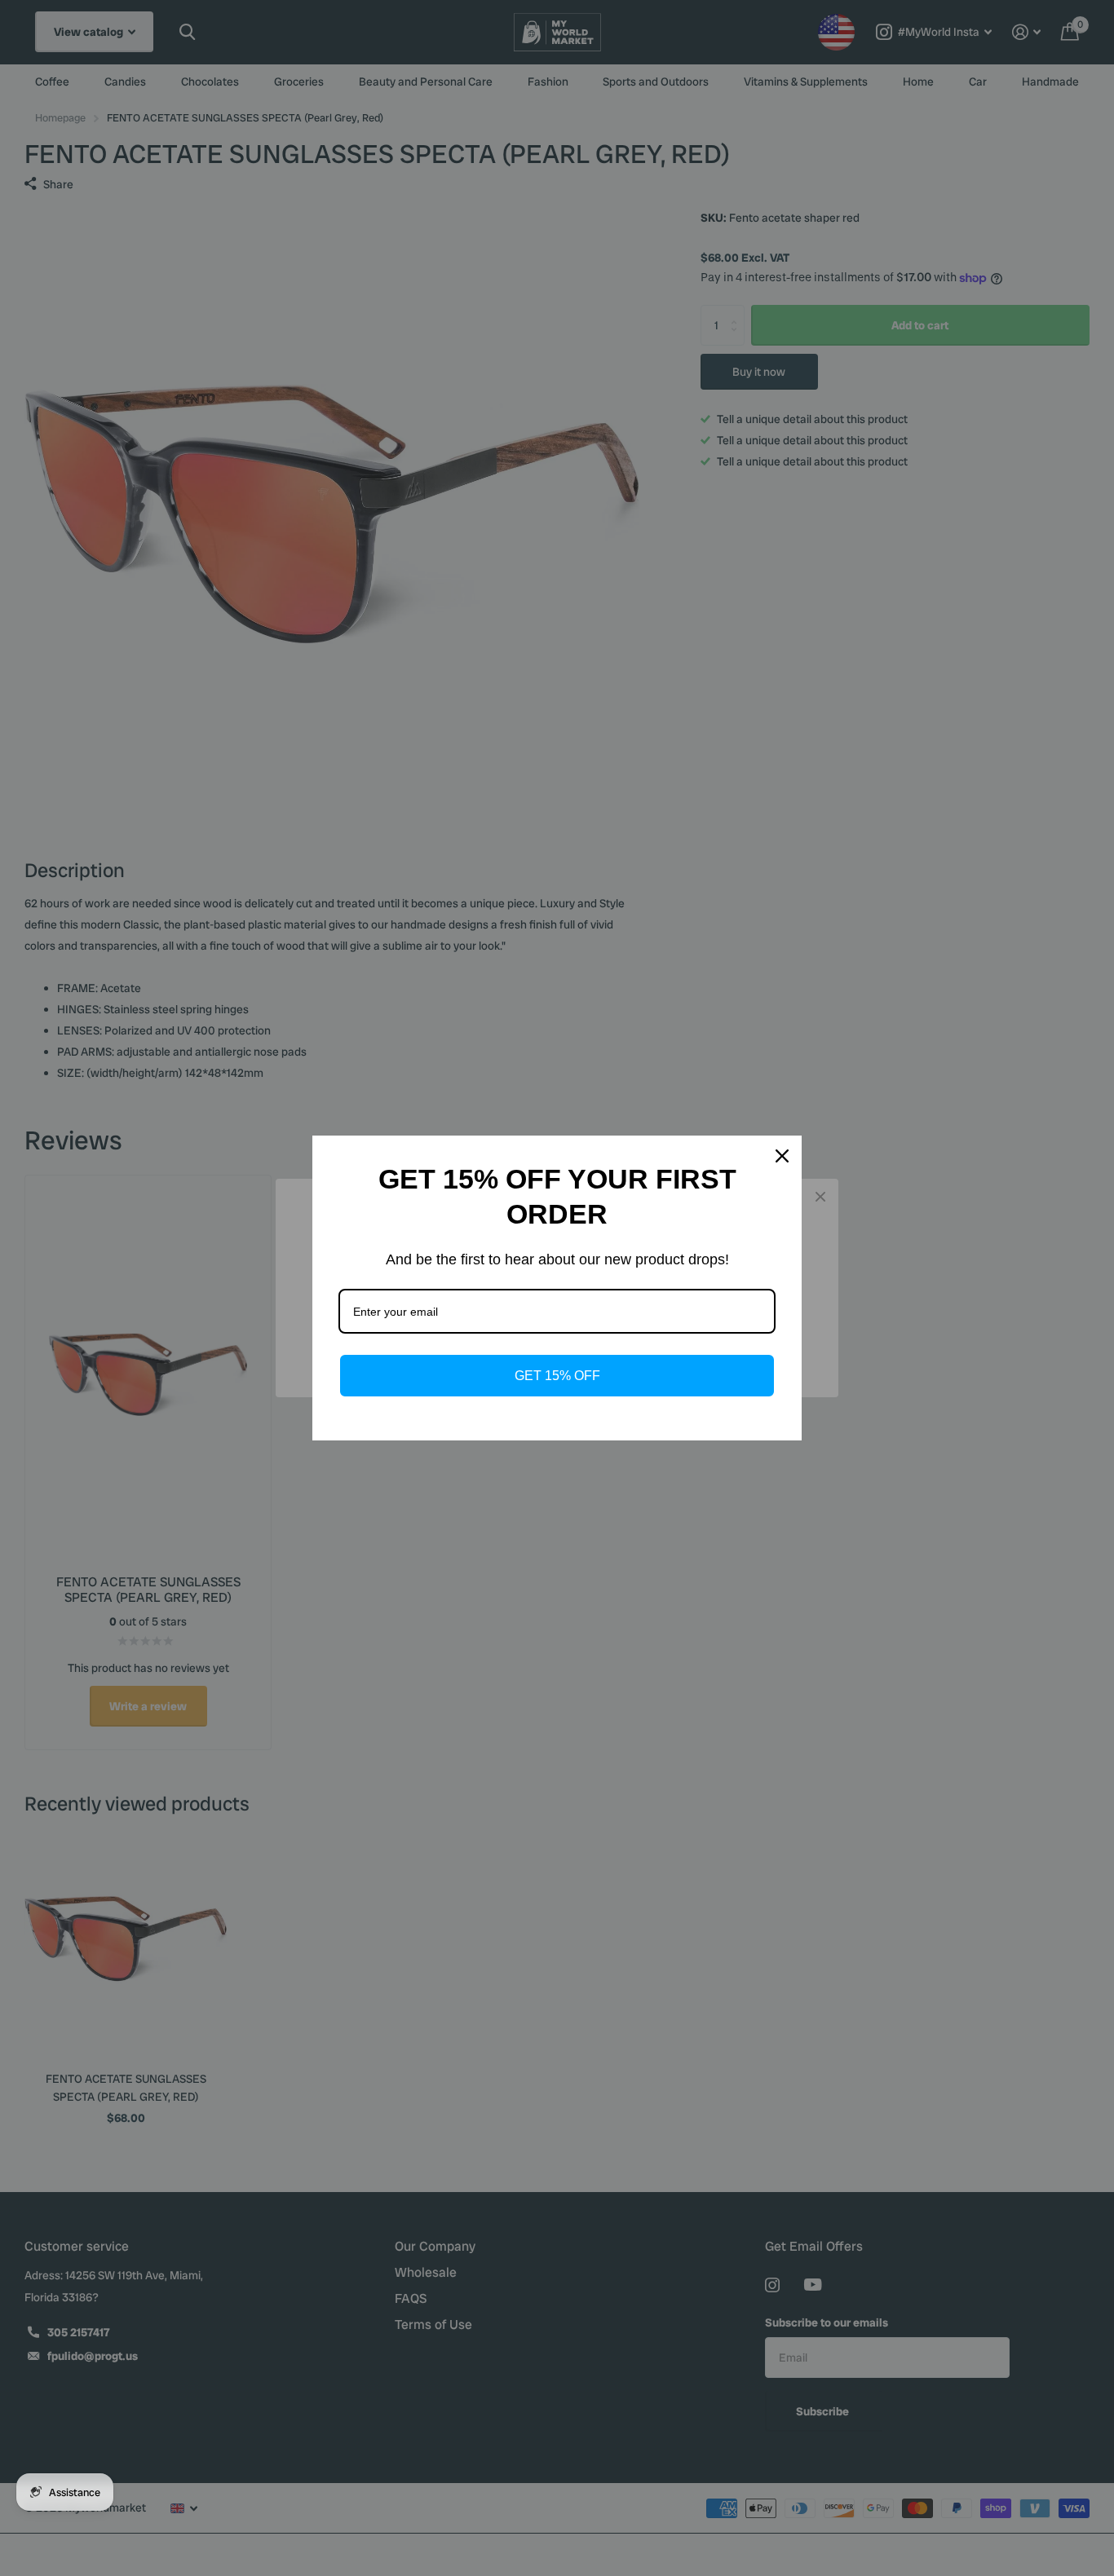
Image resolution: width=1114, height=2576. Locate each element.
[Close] (782, 1156)
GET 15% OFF (557, 1376)
